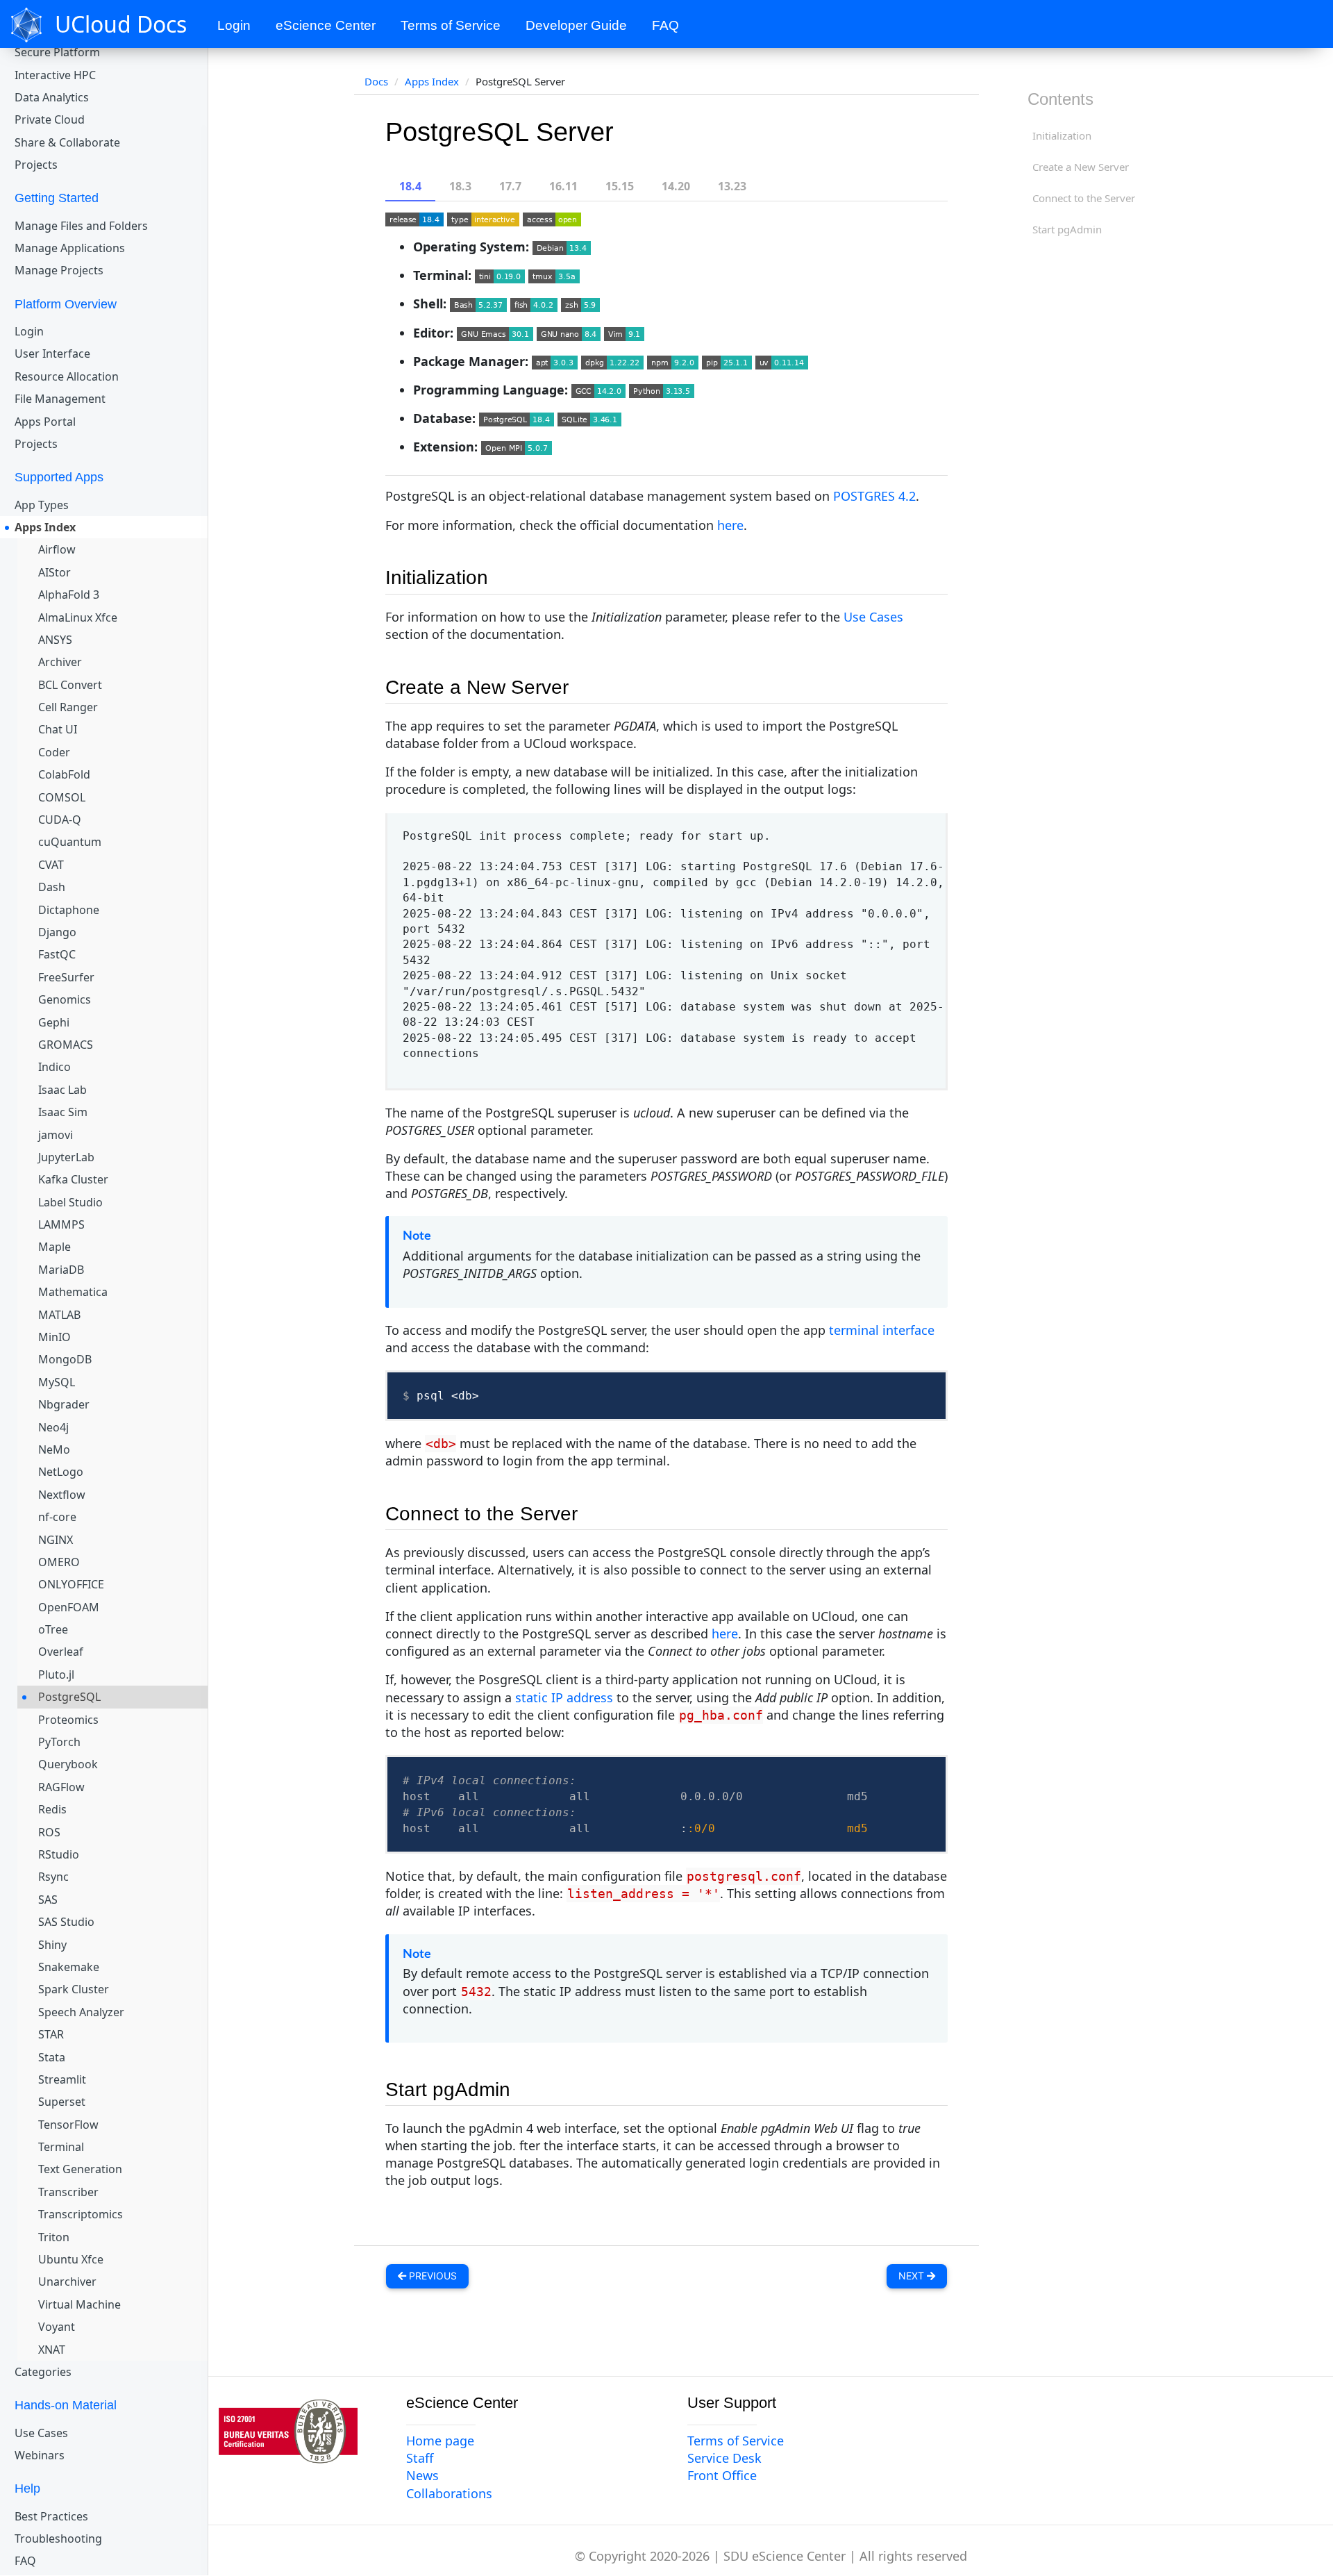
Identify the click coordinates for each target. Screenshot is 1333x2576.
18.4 (410, 186)
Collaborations (449, 2493)
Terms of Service (451, 25)
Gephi (54, 1022)
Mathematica (73, 1292)
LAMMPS (61, 1224)
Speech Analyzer (81, 2012)
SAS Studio (66, 1922)
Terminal (61, 2147)
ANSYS (55, 640)
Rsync (53, 1877)
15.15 (620, 186)
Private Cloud (50, 119)
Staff (420, 2458)
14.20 (676, 186)
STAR (51, 2034)
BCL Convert (70, 685)
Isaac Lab (62, 1090)
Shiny (52, 1945)
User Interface (52, 354)
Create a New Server (1081, 167)
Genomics (65, 999)
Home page (440, 2441)
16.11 (563, 186)
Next (913, 2276)
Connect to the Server (1084, 198)
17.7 (510, 186)
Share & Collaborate (67, 142)
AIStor (55, 572)
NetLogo (61, 1472)
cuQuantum (70, 842)
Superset (62, 2102)
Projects (36, 165)
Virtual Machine (79, 2304)
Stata (52, 2057)
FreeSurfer (66, 977)
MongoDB (65, 1359)
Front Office (722, 2475)
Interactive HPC (55, 75)
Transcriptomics (81, 2214)
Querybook (68, 1764)
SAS (48, 1900)
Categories (43, 2372)
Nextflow (62, 1495)
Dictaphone (69, 910)
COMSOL (62, 797)
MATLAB (59, 1315)
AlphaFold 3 (69, 595)
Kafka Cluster (73, 1179)
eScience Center (326, 25)
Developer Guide (576, 25)
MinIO (55, 1337)
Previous (431, 2276)
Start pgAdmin (1067, 229)
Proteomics (68, 1720)
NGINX (56, 1540)
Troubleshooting (58, 2538)
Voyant (57, 2327)
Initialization (1062, 135)
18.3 (460, 186)
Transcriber (68, 2192)
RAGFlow (61, 1787)
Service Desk (724, 2458)
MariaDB (61, 1270)
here (730, 525)
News (422, 2475)
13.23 (732, 186)
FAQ (665, 25)
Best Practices (51, 2516)
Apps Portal (45, 422)
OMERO (59, 1562)
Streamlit (62, 2079)
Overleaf (61, 1652)
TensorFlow (68, 2125)
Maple (55, 1247)
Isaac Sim (63, 1112)
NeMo (54, 1449)
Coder (54, 752)
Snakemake (69, 1967)
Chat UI (58, 729)
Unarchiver (67, 2282)
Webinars (40, 2455)
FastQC (57, 954)
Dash (52, 887)
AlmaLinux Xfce (78, 617)
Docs (376, 81)
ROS (49, 1832)
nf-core (57, 1517)
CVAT (51, 865)
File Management (60, 399)
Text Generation (80, 2169)
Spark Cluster (74, 1989)
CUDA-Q (60, 820)
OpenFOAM (69, 1607)
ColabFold (64, 774)
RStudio (59, 1854)
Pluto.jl (56, 1675)
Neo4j (53, 1427)
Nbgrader (64, 1404)
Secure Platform (57, 52)
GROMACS (66, 1045)
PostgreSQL (69, 1697)
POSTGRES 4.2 (874, 496)
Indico (55, 1067)
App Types (42, 505)
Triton (54, 2237)
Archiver (60, 662)
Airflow (57, 549)
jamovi (56, 1135)
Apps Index (45, 527)
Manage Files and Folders (81, 226)
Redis (52, 1809)
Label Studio (70, 1202)
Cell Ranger (68, 707)
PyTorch (59, 1742)
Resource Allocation (67, 376)
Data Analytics (52, 97)
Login (234, 25)
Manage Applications (70, 248)
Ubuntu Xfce (71, 2259)
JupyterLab (66, 1157)
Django (57, 932)
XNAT (52, 2350)
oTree (53, 1629)
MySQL (57, 1382)
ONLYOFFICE (71, 1584)
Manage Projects (59, 270)
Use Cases (41, 2433)
